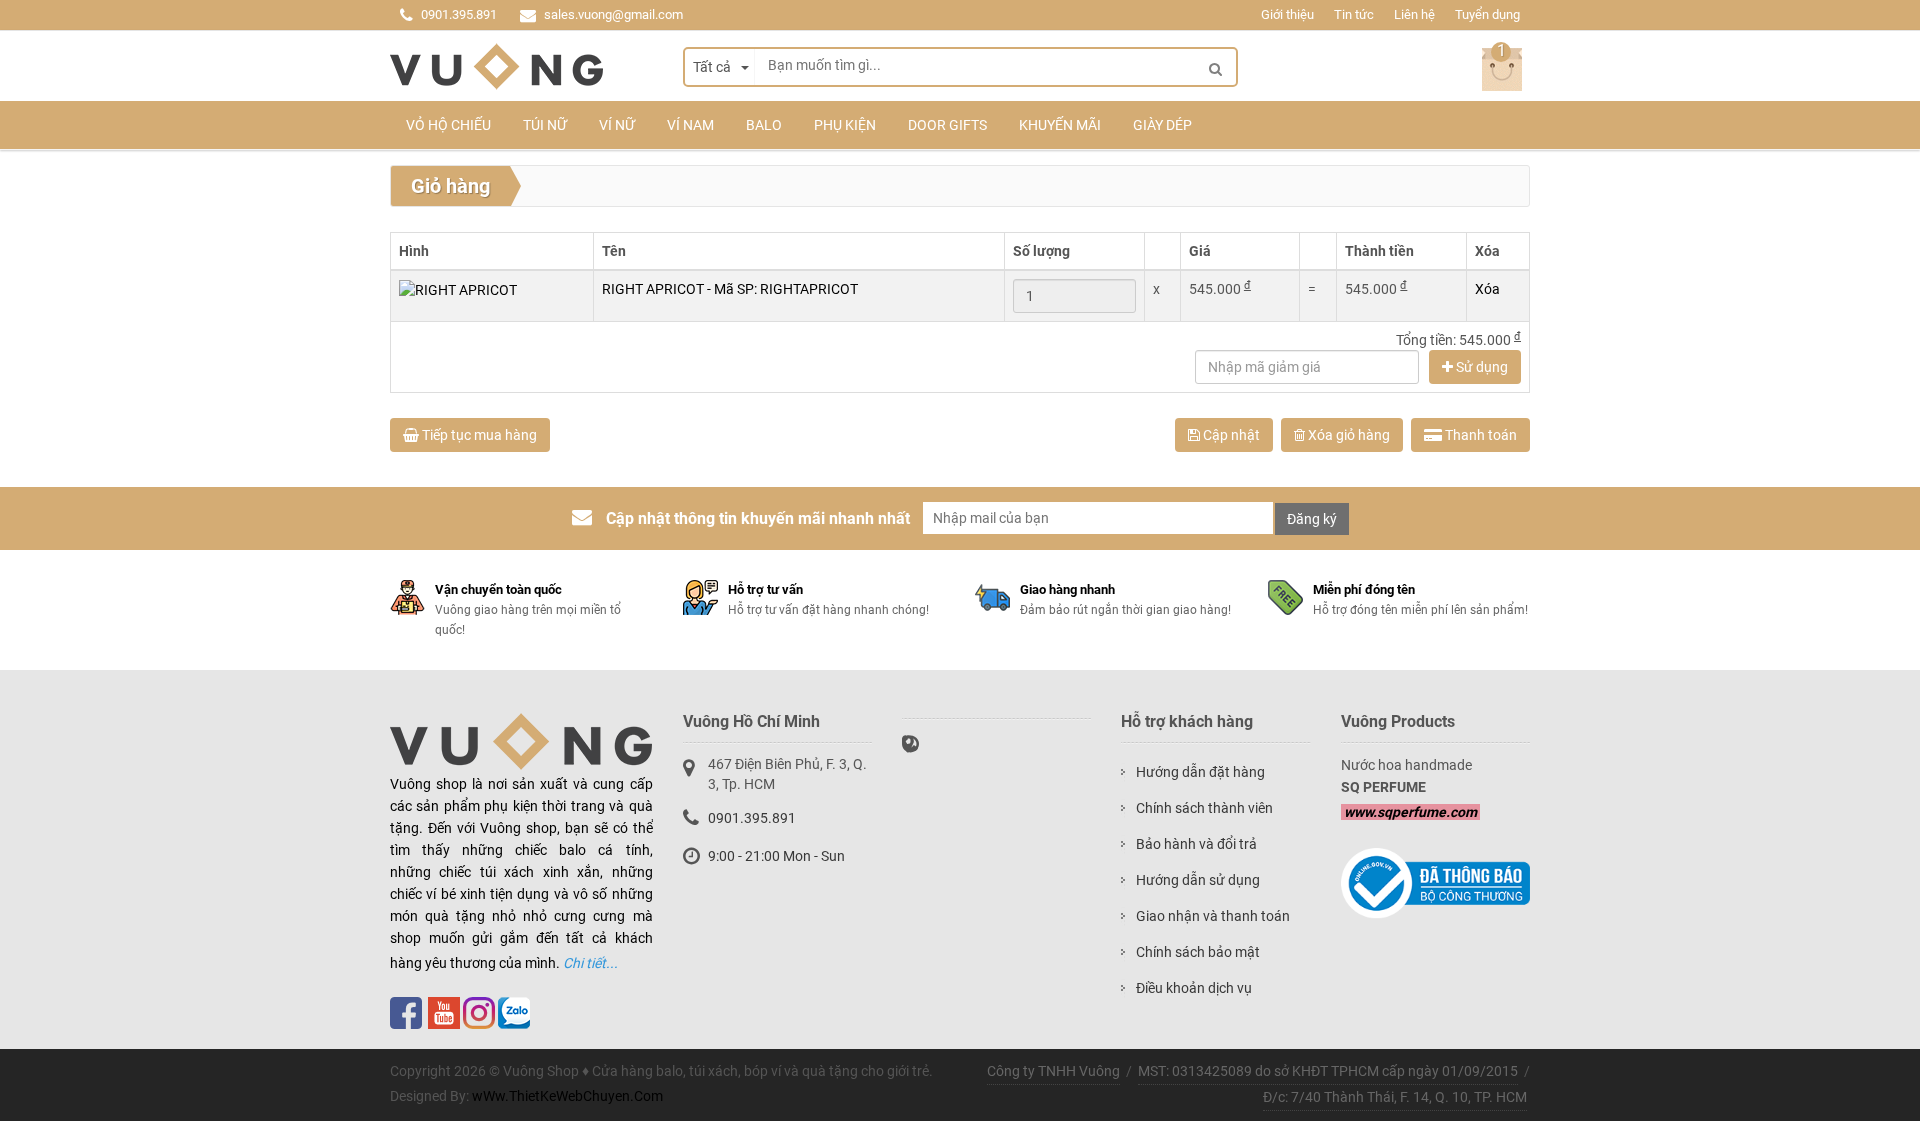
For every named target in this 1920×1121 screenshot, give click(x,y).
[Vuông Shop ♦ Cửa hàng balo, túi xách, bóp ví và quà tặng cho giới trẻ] (496, 67)
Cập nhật (1230, 435)
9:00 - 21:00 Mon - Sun (776, 856)
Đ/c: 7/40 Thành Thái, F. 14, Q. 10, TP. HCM (1395, 1097)
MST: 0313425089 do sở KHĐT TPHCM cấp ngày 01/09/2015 (1328, 1071)
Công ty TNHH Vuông (1053, 1071)
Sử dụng (1480, 367)
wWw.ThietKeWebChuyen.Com (567, 1096)
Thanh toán (1479, 435)
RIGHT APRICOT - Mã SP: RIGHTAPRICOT (730, 289)
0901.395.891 (459, 14)
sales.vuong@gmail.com (613, 14)
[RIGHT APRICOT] (458, 289)
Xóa (1487, 289)
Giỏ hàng (450, 186)
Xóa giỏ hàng (1347, 435)
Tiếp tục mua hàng (478, 435)
